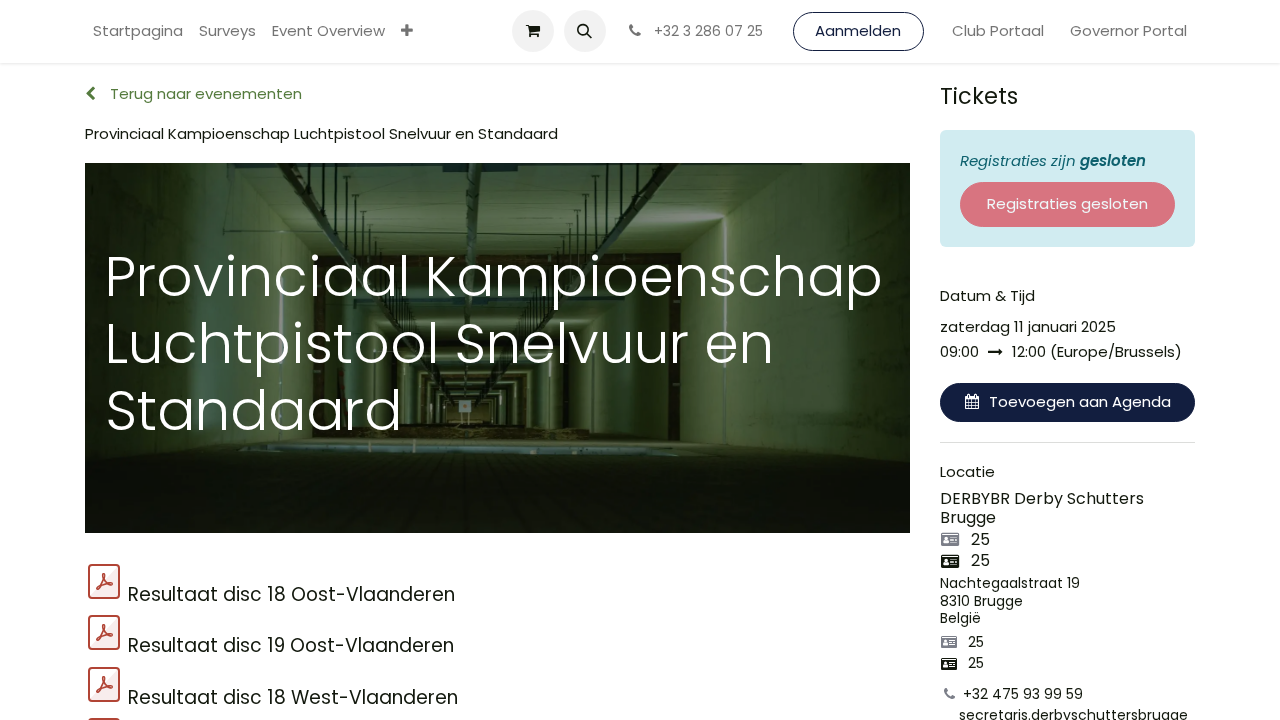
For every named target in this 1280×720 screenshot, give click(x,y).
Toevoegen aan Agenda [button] (1080, 401)
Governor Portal (1128, 30)
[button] (585, 31)
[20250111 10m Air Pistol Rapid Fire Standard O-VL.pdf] (104, 633)
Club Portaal (998, 30)
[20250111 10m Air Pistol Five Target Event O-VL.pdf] (104, 582)
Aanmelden (858, 30)
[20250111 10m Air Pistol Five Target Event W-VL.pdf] (104, 685)
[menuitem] (138, 31)
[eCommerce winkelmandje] (533, 31)
